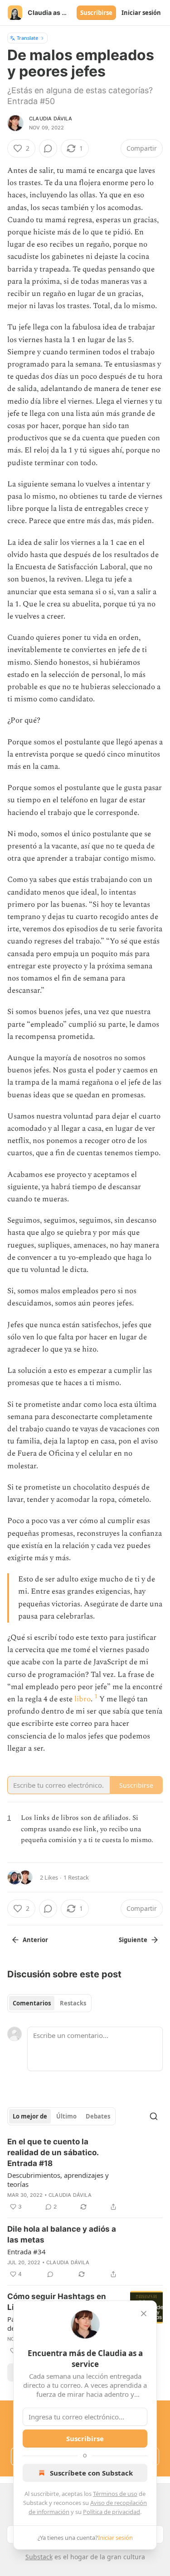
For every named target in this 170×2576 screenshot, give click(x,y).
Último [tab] (66, 2116)
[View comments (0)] (48, 148)
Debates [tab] (98, 2116)
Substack (39, 2557)
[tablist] (49, 2003)
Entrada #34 (27, 2252)
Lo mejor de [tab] (30, 2116)
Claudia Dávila (51, 119)
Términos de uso (115, 2494)
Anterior (35, 1940)
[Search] (154, 2116)
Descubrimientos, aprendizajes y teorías (58, 2180)
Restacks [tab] (73, 2003)
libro (83, 1699)
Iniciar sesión (141, 13)
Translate (27, 38)
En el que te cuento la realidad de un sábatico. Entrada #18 (53, 2152)
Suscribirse (96, 13)
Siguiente (133, 1940)
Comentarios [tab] (32, 2003)
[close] (144, 2314)
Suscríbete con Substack (91, 2473)
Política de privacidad (112, 2512)
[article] (85, 2174)
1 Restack (76, 1877)
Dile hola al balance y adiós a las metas (62, 2234)
